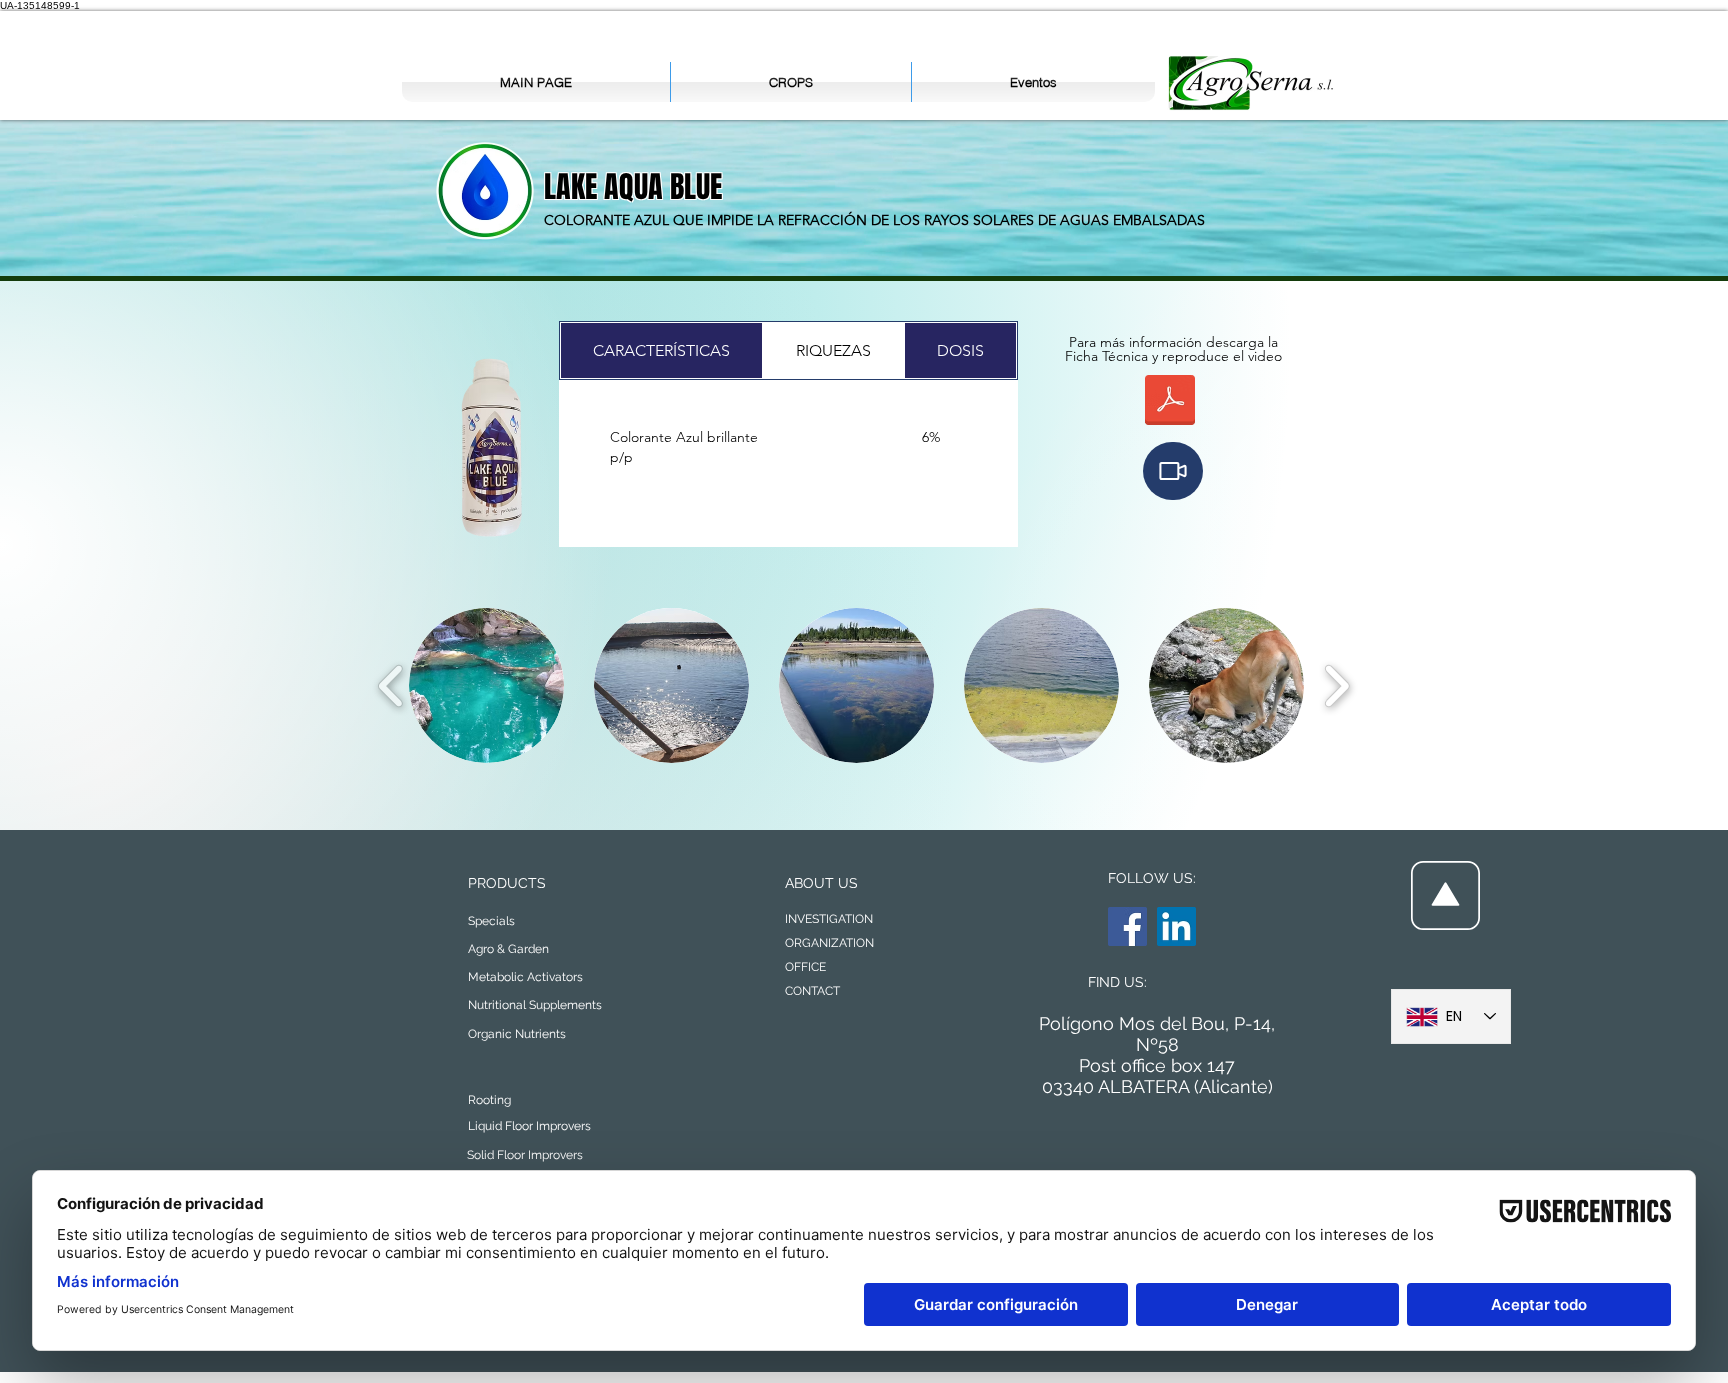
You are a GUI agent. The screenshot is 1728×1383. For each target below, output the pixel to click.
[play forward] (1336, 685)
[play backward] (391, 685)
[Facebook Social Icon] (1127, 926)
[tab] (661, 350)
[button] (1173, 471)
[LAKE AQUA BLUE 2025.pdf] (1170, 402)
